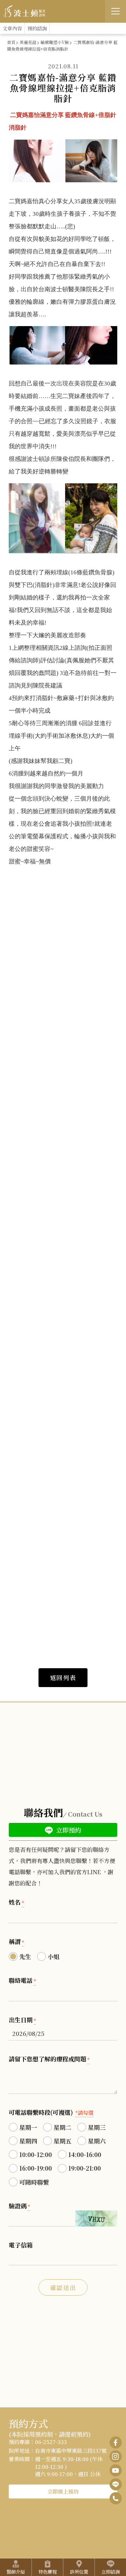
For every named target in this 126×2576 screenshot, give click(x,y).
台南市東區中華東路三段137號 (71, 2450)
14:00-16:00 (85, 2154)
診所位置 (79, 2572)
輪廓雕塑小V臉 (55, 42)
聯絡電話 (22, 1980)
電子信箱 (21, 2245)
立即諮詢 (111, 2572)
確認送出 (63, 2287)
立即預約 (68, 1830)
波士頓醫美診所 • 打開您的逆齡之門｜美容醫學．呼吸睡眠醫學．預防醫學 (24, 11)
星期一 (28, 2127)
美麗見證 (28, 42)
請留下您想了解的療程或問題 (49, 2059)
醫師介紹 (16, 2572)
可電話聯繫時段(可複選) (51, 2112)
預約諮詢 (37, 28)
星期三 (97, 2127)
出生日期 (22, 2020)
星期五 (62, 2141)
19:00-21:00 (85, 2168)
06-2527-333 (51, 2442)
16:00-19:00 (36, 2168)
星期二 (62, 2127)
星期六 (97, 2141)
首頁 (11, 42)
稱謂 (16, 1941)
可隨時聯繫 (34, 2182)
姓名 (16, 1902)
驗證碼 (19, 2206)
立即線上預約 (63, 2491)
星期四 (28, 2141)
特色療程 (48, 2572)
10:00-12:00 (36, 2154)
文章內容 (12, 28)
